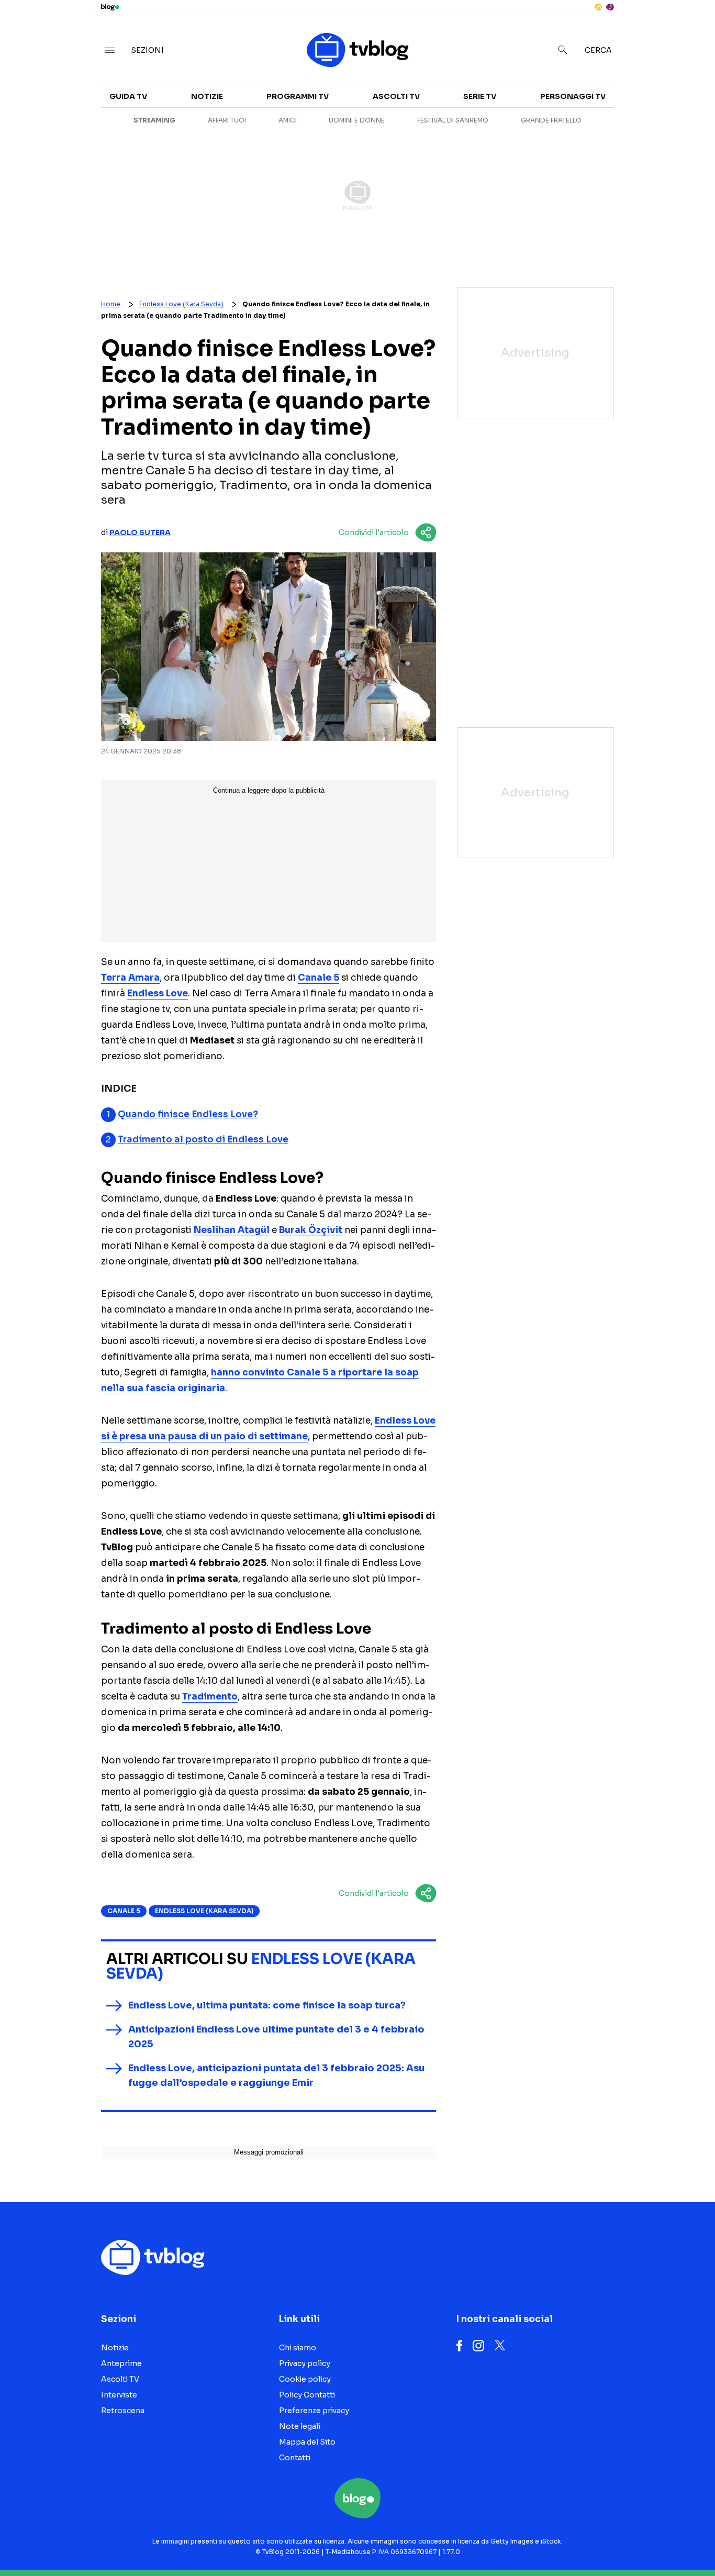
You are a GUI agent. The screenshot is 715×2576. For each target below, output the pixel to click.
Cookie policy (305, 2379)
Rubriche (621, 121)
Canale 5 (319, 978)
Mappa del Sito (307, 2442)
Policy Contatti (307, 2395)
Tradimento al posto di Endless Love (203, 1140)
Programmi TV (298, 96)
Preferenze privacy (314, 2411)
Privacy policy (305, 2363)
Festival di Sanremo (453, 120)
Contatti (295, 2458)
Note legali (300, 2426)
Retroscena (123, 2411)
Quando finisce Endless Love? (188, 1114)
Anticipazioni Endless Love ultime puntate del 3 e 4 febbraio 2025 (276, 2037)
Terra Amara (130, 978)
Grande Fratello (551, 120)
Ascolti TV (396, 96)
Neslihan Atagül (232, 1230)
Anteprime (121, 2363)
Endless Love (158, 993)
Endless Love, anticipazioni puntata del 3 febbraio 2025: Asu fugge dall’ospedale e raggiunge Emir (276, 2075)
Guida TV (128, 96)
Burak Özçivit (311, 1230)
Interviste (623, 103)
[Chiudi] (690, 30)
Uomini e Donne (357, 120)
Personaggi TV (573, 96)
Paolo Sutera (140, 532)
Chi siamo (298, 2348)
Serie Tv (480, 96)
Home (111, 304)
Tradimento (210, 1697)
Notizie (207, 96)
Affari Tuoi (227, 120)
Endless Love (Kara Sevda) (181, 304)
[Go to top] (613, 2541)
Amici (288, 120)
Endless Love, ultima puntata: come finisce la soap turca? (267, 2005)
